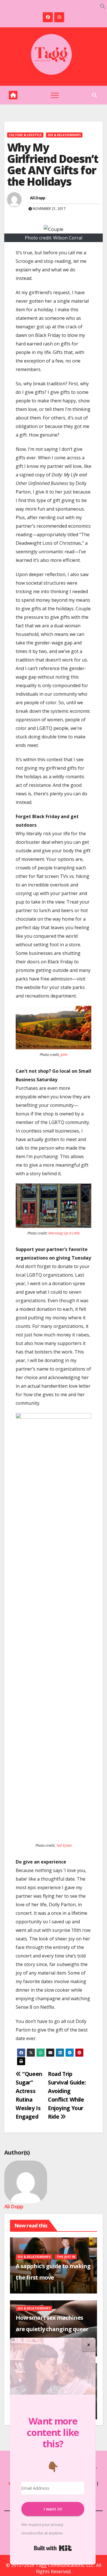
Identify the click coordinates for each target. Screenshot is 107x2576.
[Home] (13, 95)
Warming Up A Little (64, 1233)
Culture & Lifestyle (25, 135)
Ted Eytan (64, 1845)
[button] (103, 6)
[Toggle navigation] (55, 95)
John (64, 1054)
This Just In (66, 2257)
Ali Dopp (38, 198)
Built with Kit (53, 2548)
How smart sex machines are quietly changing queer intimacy (52, 2329)
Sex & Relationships (64, 135)
